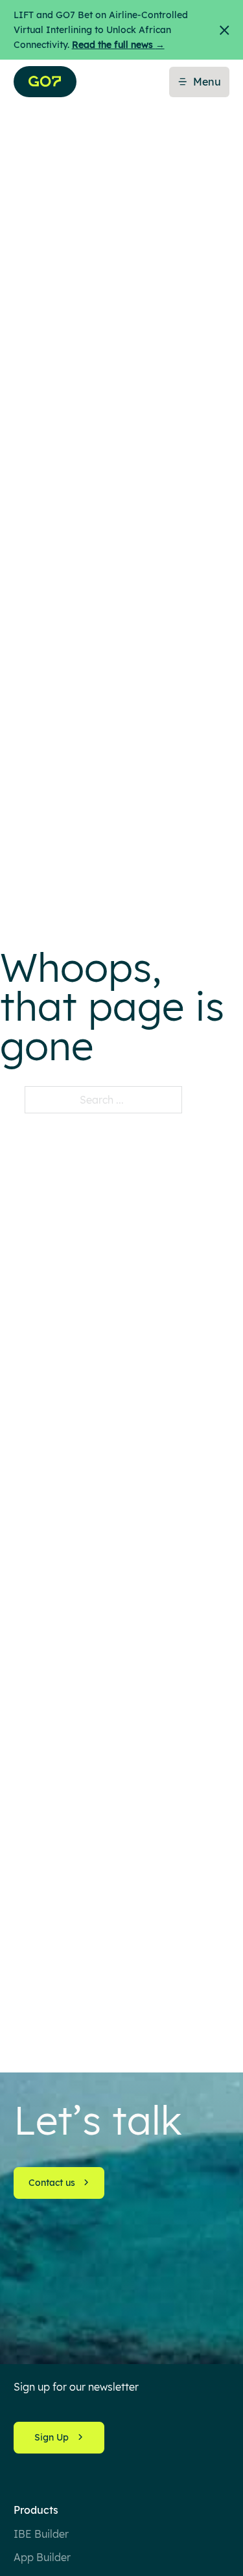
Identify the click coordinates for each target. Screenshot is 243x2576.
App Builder (42, 2557)
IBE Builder (41, 2534)
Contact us (52, 2183)
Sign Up (52, 2437)
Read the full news (118, 45)
